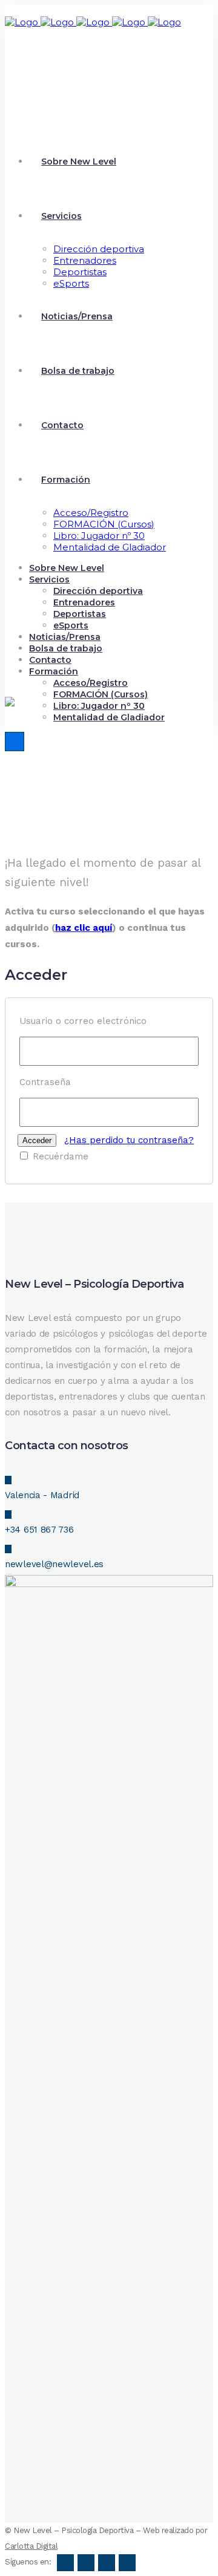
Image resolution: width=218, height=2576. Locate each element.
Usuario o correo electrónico (83, 1021)
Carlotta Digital (31, 2546)
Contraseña (45, 1082)
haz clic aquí (84, 928)
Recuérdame (59, 1156)
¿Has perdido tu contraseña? (129, 1140)
